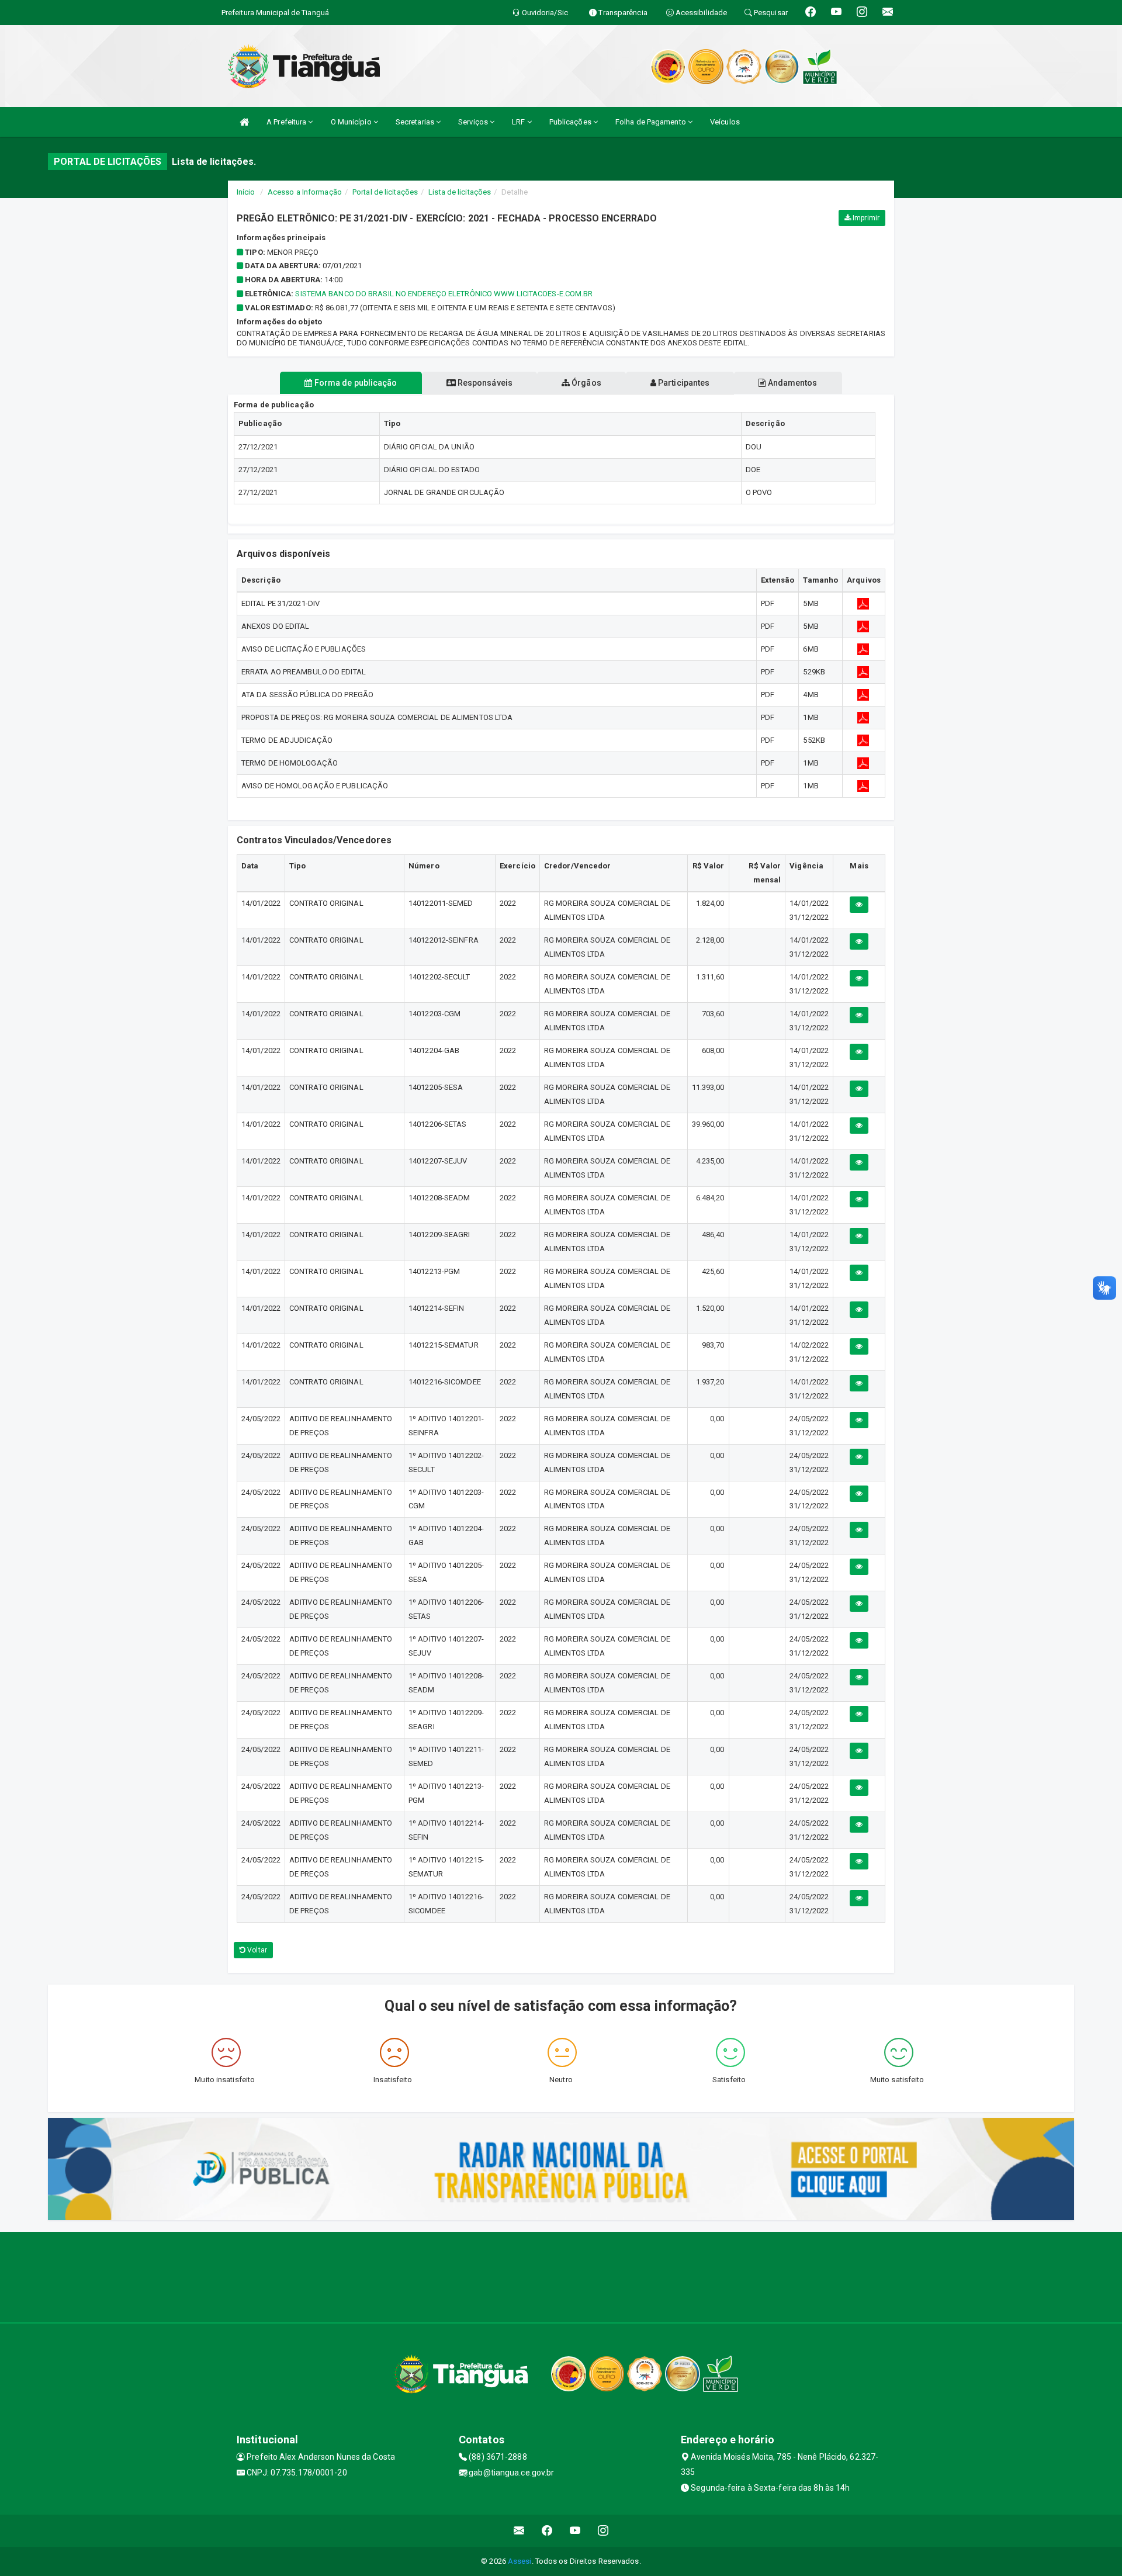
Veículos (725, 122)
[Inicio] (244, 122)
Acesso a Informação (305, 192)
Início (246, 192)
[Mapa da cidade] (561, 2276)
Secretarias (416, 122)
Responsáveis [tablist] (484, 383)
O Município (352, 122)
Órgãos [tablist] (586, 383)
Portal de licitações (385, 192)
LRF (519, 122)
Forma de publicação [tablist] (355, 383)
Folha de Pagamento (652, 122)
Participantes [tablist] (683, 383)
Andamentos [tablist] (791, 383)
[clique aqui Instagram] (603, 2531)
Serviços (474, 122)
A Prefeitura (287, 122)
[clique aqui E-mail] (519, 2531)
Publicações (571, 122)
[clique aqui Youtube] (575, 2531)
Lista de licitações (460, 192)
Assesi (520, 2561)
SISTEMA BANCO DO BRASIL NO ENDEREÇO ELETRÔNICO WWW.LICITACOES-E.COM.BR (444, 294)
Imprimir (865, 218)
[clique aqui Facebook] (547, 2531)
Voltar (256, 1950)
